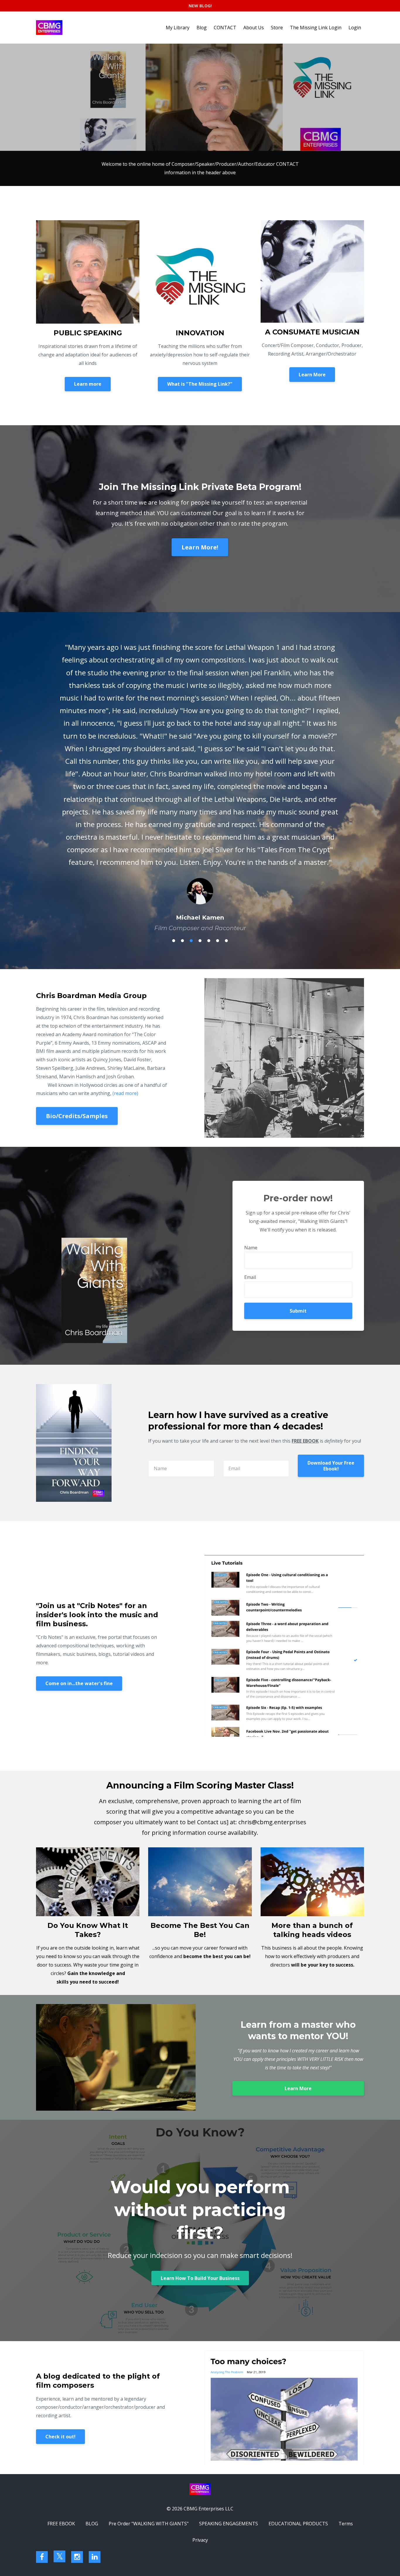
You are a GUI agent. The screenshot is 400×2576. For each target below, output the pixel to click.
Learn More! (200, 547)
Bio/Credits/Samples (77, 939)
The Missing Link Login (316, 28)
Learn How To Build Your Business (200, 2101)
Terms (346, 2347)
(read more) (125, 916)
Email (250, 1100)
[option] (200, 693)
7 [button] (226, 764)
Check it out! (60, 2260)
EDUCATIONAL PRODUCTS (298, 2347)
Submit (298, 1134)
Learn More (312, 375)
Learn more (88, 384)
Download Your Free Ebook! (331, 1289)
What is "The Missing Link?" (200, 384)
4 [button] (200, 764)
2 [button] (182, 764)
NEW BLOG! (200, 6)
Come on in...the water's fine (79, 1506)
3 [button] (191, 764)
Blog (202, 28)
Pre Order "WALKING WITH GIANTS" (149, 2347)
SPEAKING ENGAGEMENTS (229, 2347)
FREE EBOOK (61, 2347)
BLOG (92, 2347)
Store (277, 28)
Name (251, 1071)
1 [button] (174, 764)
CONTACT (225, 28)
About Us (254, 28)
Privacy (200, 2363)
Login (355, 28)
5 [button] (209, 764)
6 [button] (218, 764)
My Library (178, 28)
